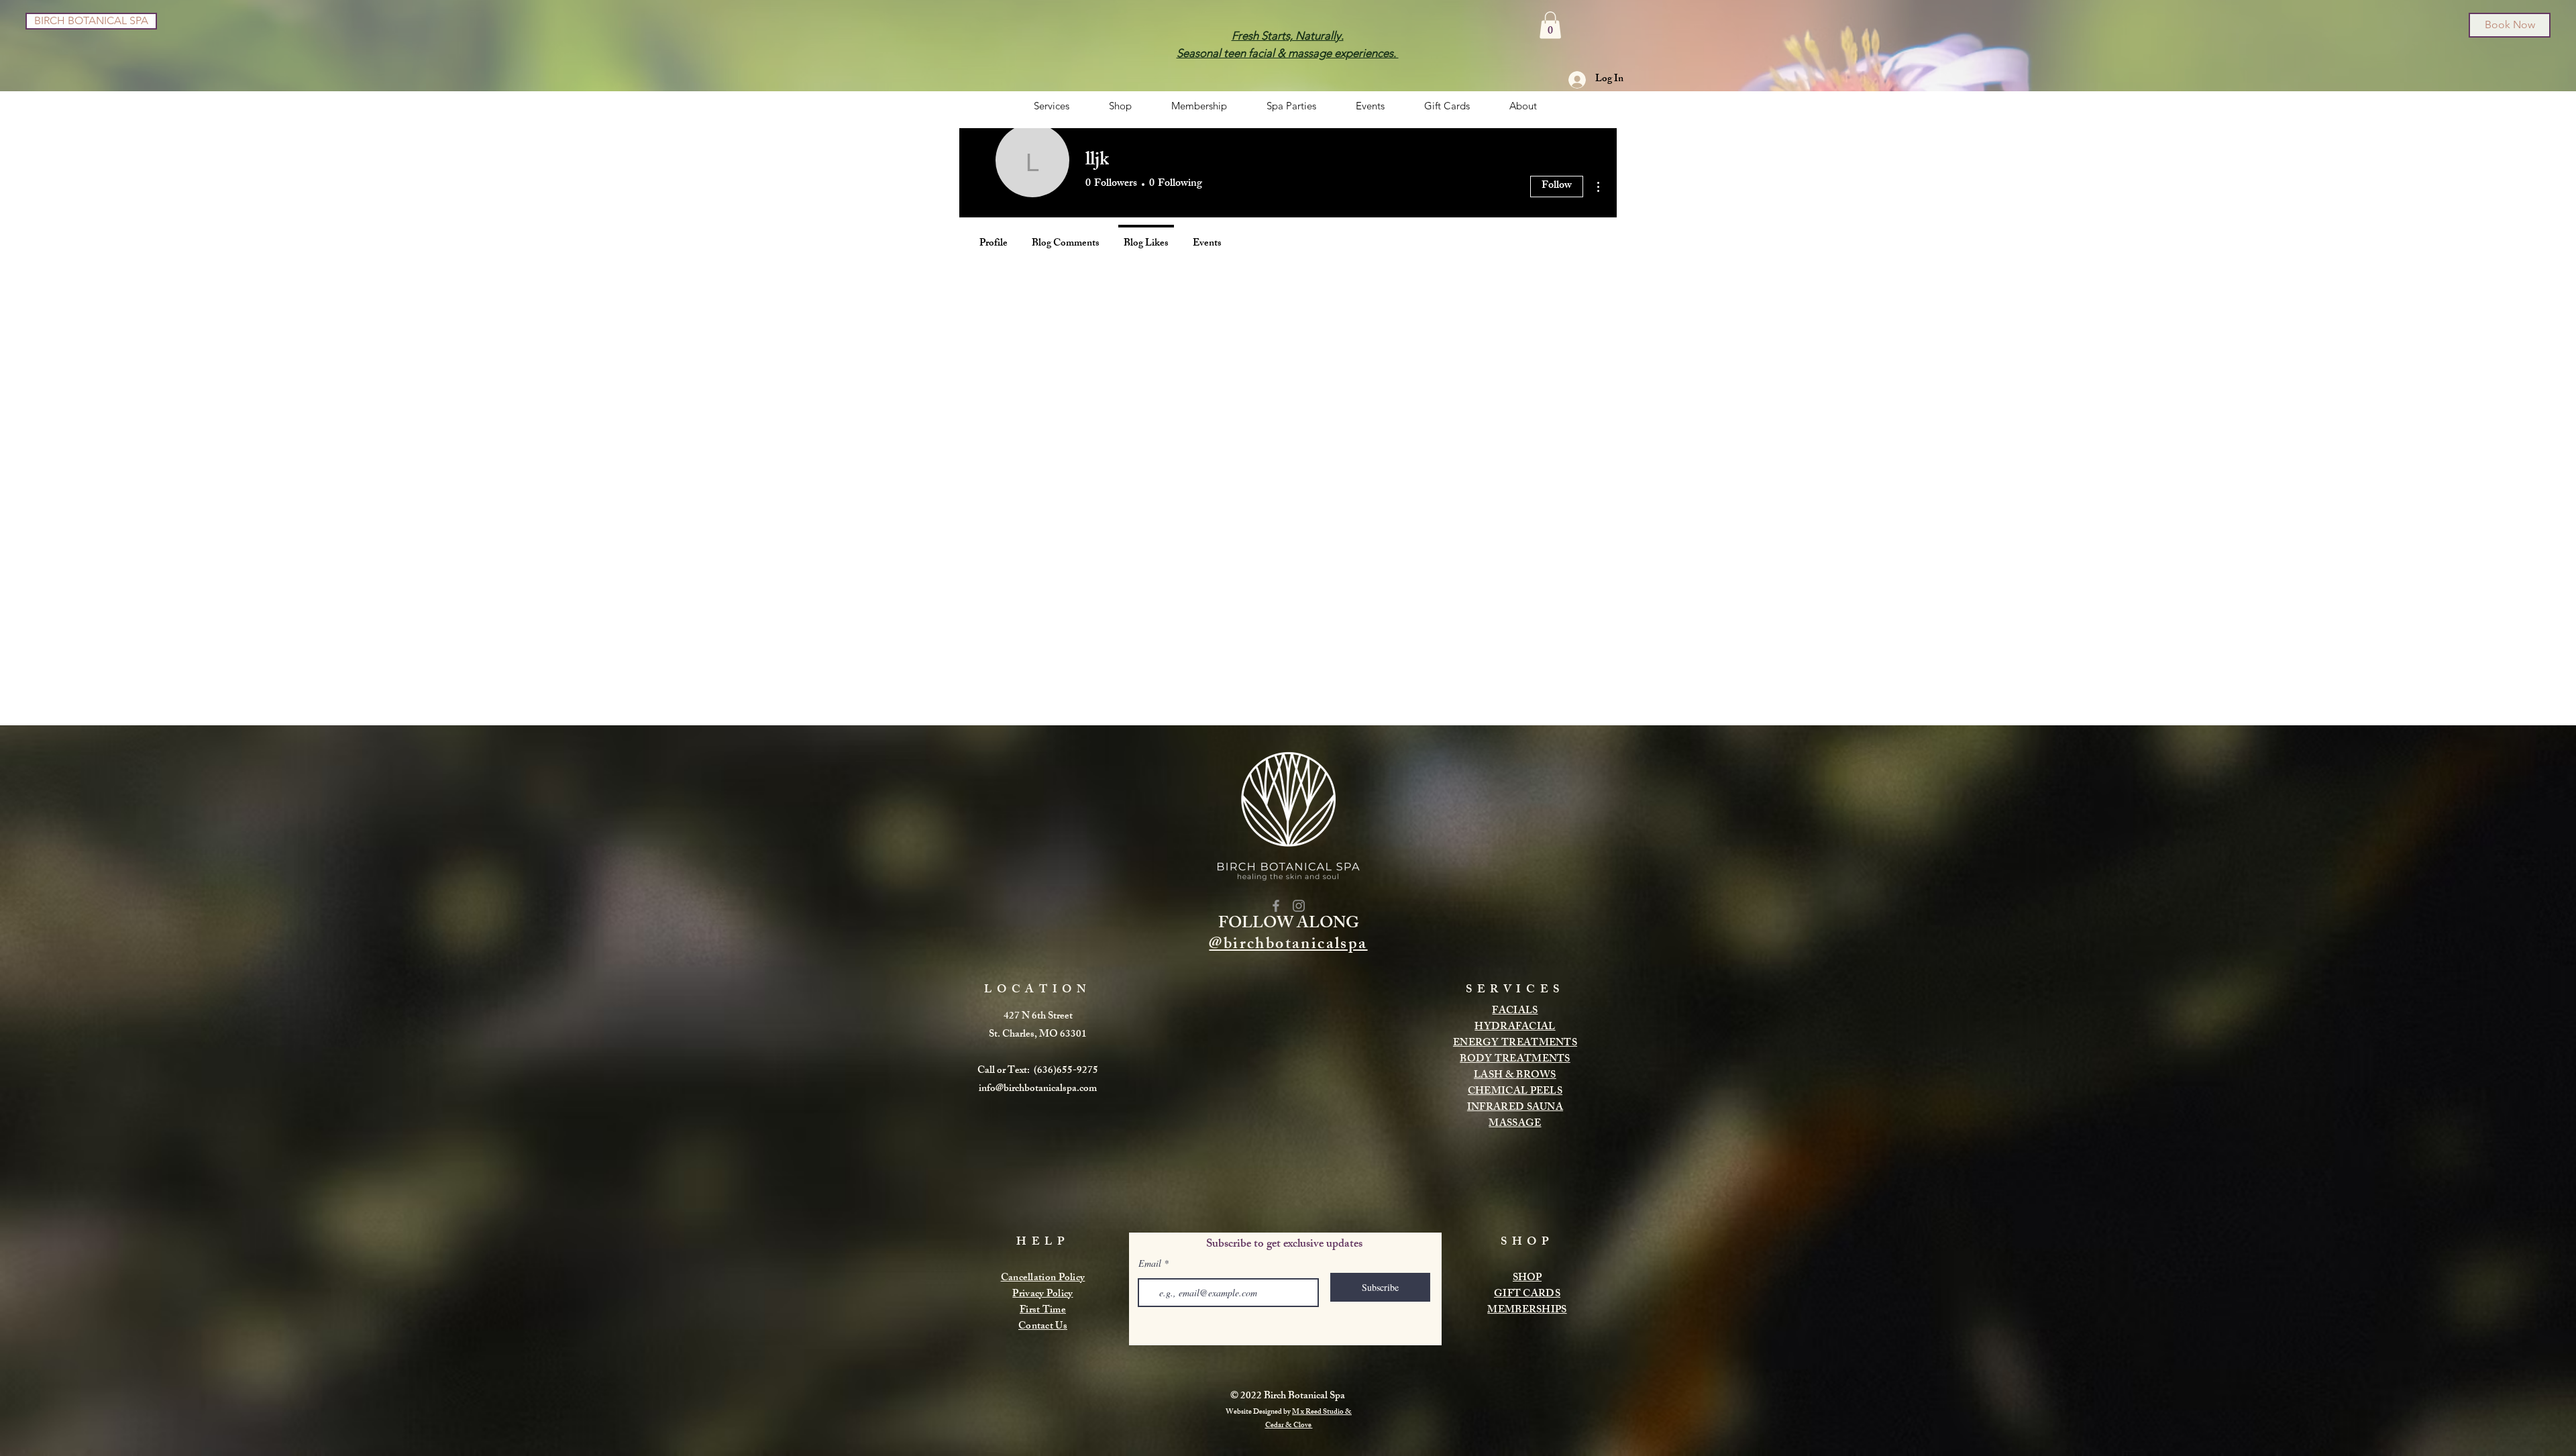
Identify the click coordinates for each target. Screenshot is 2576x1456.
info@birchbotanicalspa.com (1038, 1089)
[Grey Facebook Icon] (1276, 906)
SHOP (1527, 1279)
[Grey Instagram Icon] (1299, 906)
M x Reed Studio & (1322, 1412)
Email (1150, 1263)
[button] (1550, 25)
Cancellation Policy (1043, 1279)
